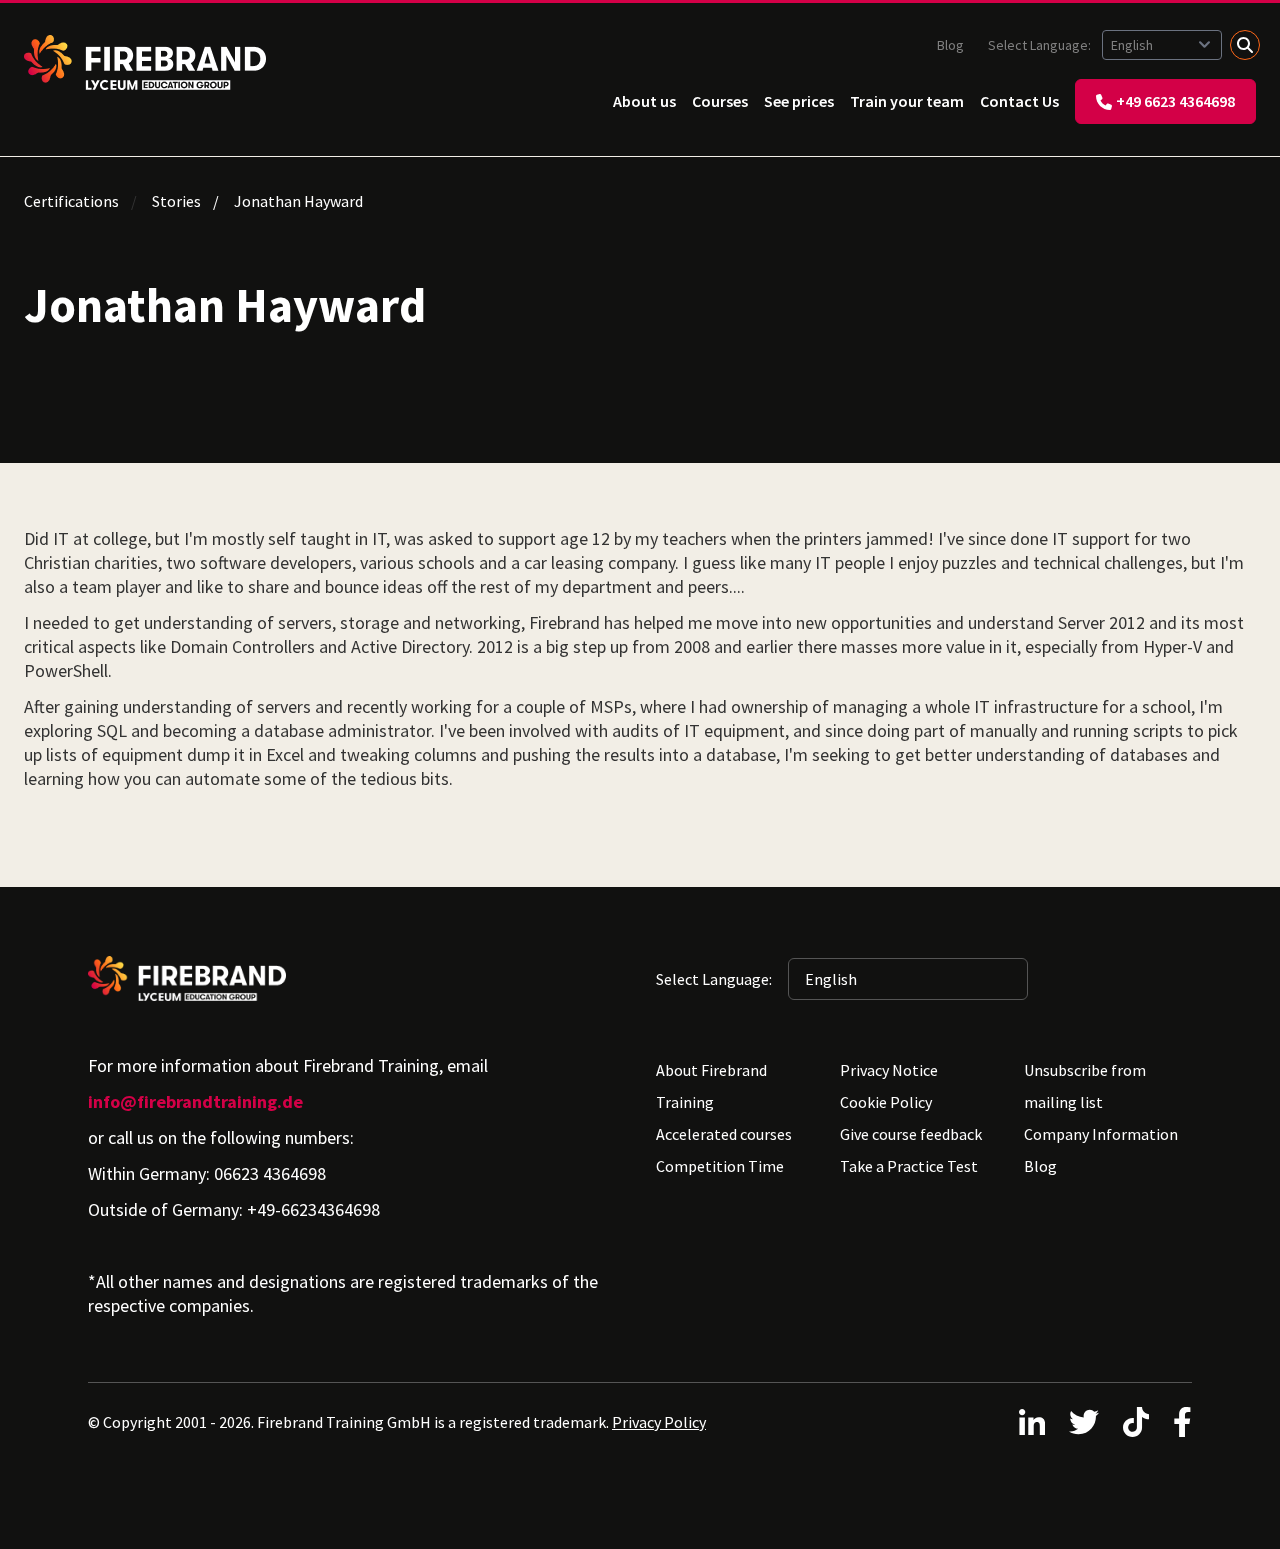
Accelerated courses (724, 1134)
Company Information (1101, 1134)
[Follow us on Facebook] (1182, 1422)
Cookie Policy (886, 1102)
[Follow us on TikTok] (1136, 1422)
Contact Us (1019, 101)
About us (644, 101)
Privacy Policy (659, 1422)
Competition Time (720, 1166)
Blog (950, 45)
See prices (799, 101)
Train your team (907, 101)
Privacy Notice (889, 1070)
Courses (720, 101)
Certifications (71, 201)
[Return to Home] (145, 62)
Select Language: (1041, 45)
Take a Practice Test (909, 1166)
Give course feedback (911, 1134)
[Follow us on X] (1084, 1422)
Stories (176, 201)
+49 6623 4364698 (1175, 101)
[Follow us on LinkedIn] (1032, 1422)
